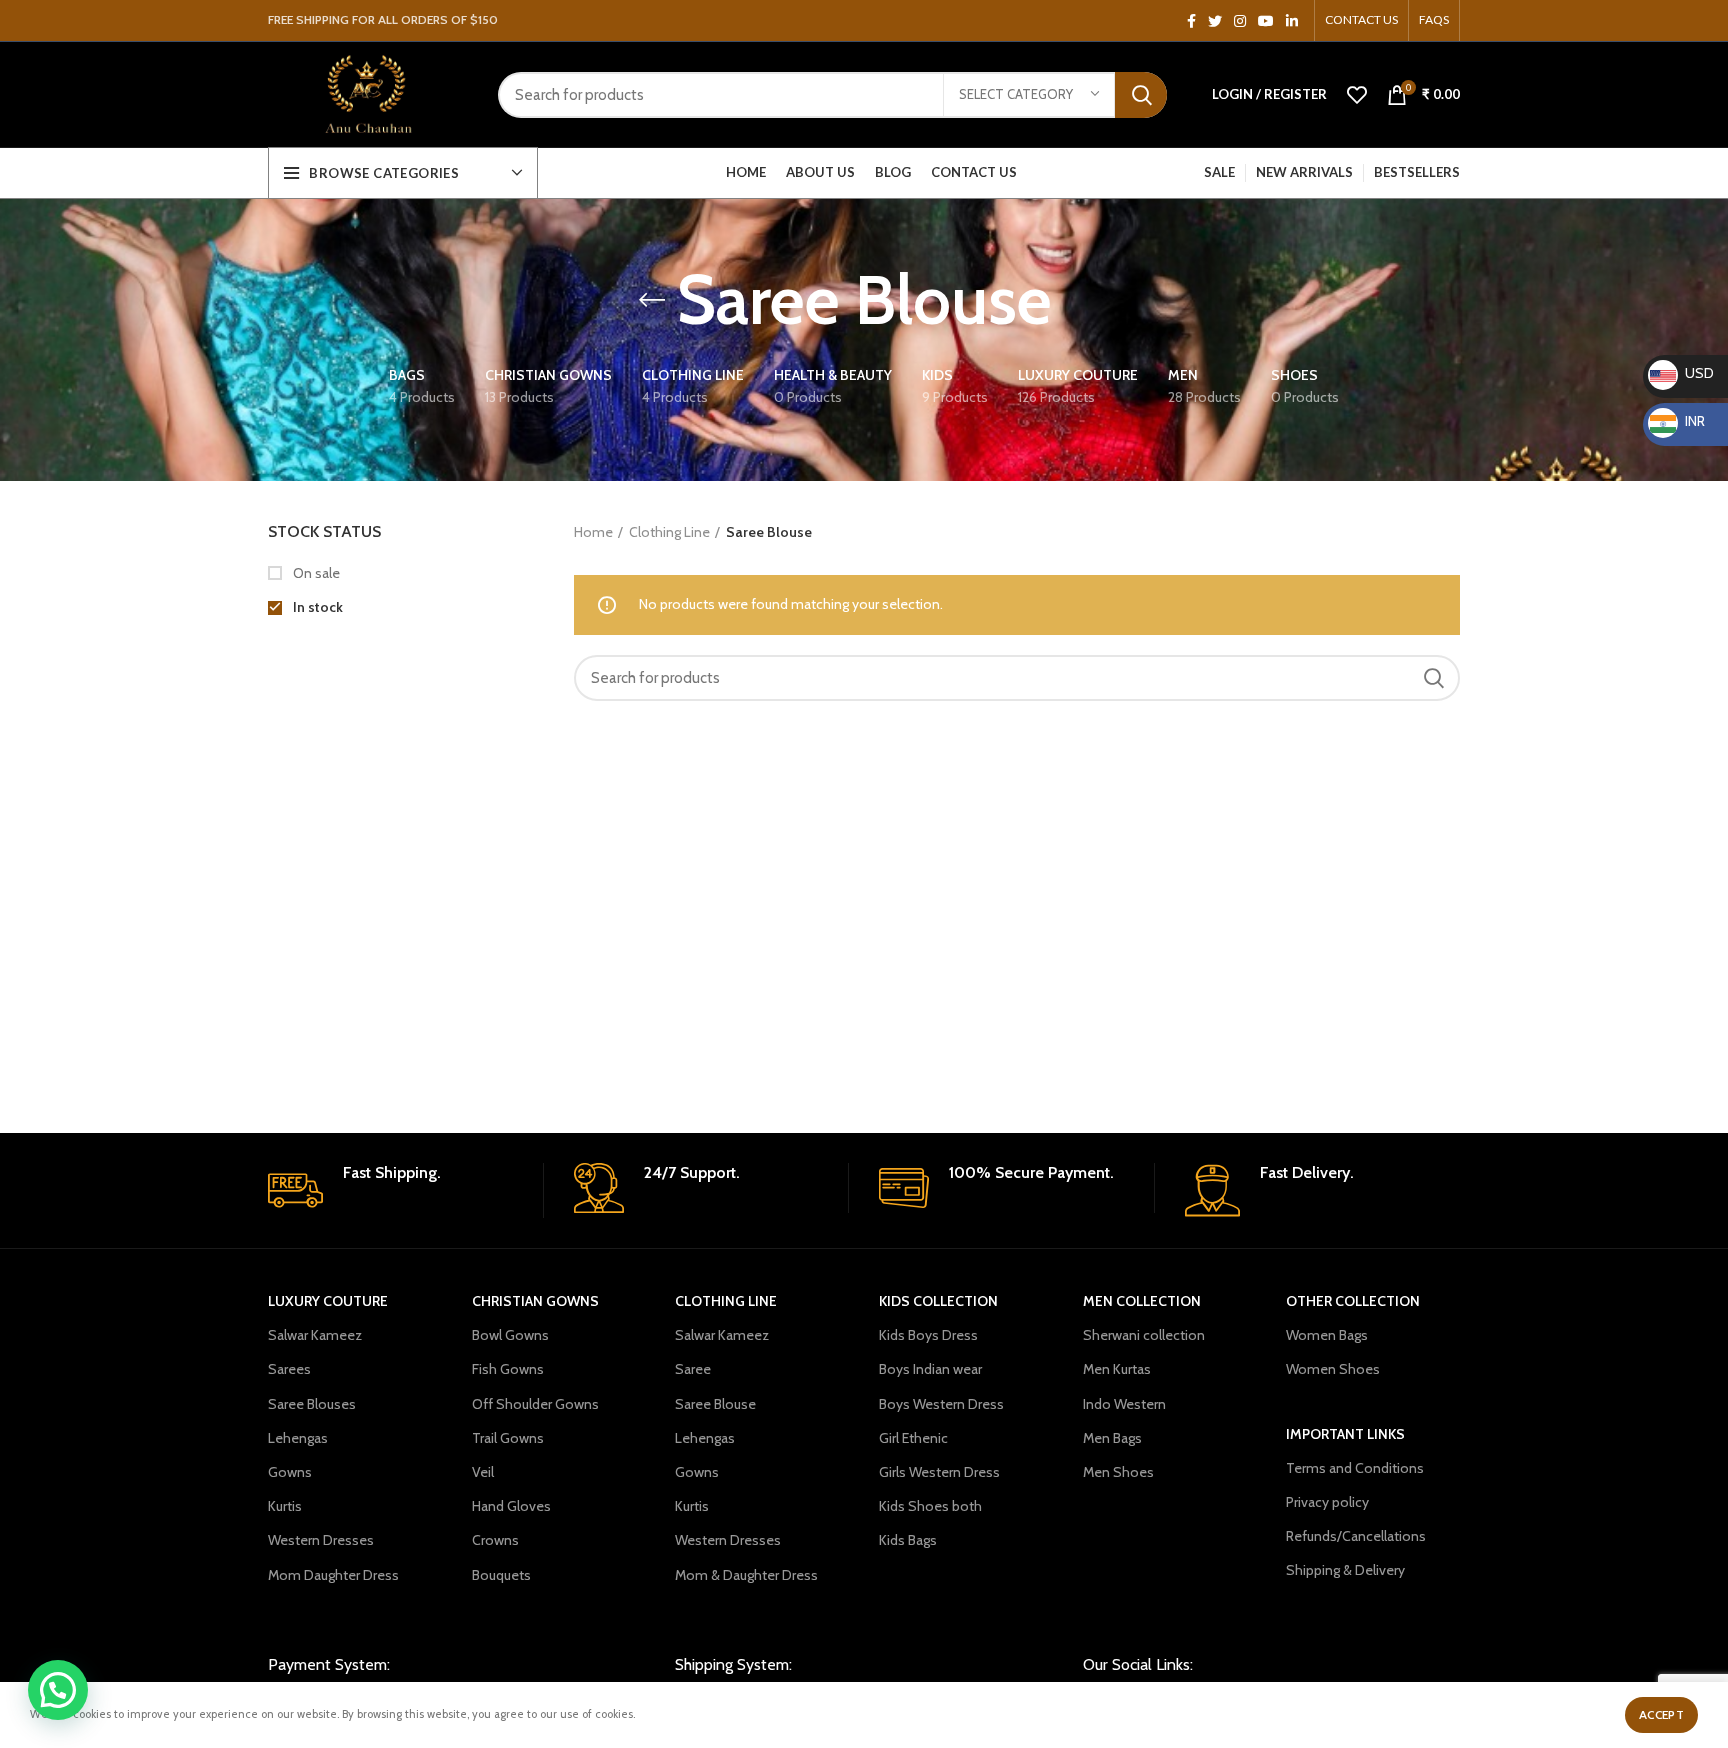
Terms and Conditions (1355, 1468)
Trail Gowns (508, 1438)
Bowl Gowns (510, 1335)
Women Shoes (1333, 1369)
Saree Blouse (715, 1404)
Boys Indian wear (930, 1369)
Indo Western (1124, 1404)
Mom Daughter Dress (333, 1575)
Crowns (495, 1540)
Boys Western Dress (941, 1404)
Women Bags (1327, 1335)
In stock (316, 607)
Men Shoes (1118, 1472)
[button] (58, 1690)
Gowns (290, 1472)
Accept (1661, 1714)
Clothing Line (669, 532)
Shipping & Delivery (1345, 1570)
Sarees (289, 1369)
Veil (483, 1472)
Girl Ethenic (913, 1438)
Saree (693, 1369)
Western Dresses (321, 1540)
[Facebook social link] (1191, 21)
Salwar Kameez (315, 1335)
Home (593, 532)
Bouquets (501, 1575)
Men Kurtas (1117, 1369)
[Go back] (652, 300)
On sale (315, 573)
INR (1679, 421)
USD (1682, 373)
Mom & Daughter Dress (746, 1575)
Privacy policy (1327, 1502)
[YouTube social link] (1266, 21)
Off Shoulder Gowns (535, 1404)
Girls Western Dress (939, 1472)
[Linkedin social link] (1292, 21)
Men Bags (1112, 1438)
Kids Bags (908, 1540)
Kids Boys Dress (928, 1335)
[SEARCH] (1141, 95)
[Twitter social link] (1215, 21)
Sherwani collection (1144, 1335)
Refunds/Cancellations (1356, 1536)
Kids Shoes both (930, 1506)
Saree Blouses (312, 1404)
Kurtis (285, 1506)
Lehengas (298, 1438)
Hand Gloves (511, 1506)
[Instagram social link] (1240, 21)
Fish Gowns (508, 1369)
